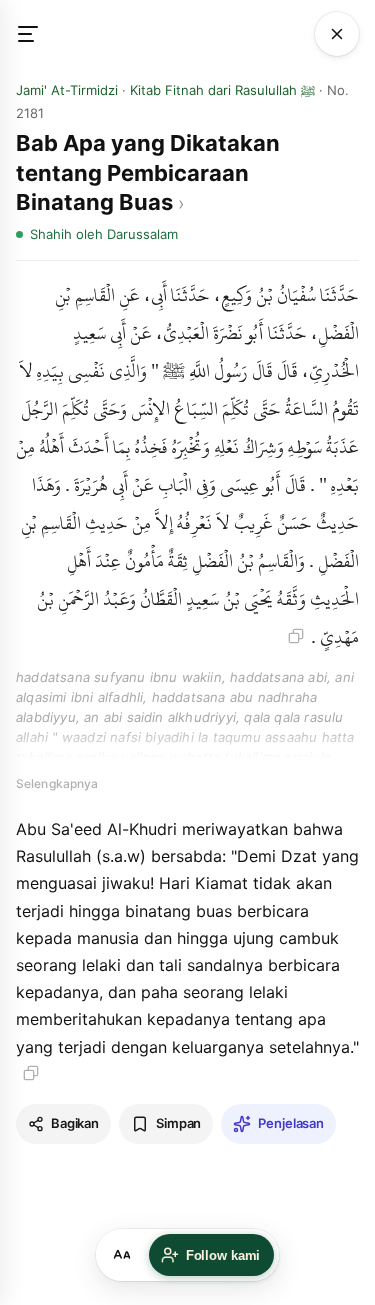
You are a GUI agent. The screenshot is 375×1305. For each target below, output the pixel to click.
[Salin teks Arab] (296, 636)
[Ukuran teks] (122, 1255)
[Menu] (38, 34)
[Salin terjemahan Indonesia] (31, 1073)
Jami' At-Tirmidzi (67, 90)
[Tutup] (337, 34)
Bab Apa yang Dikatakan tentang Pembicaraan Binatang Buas (148, 172)
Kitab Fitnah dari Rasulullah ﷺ (222, 90)
